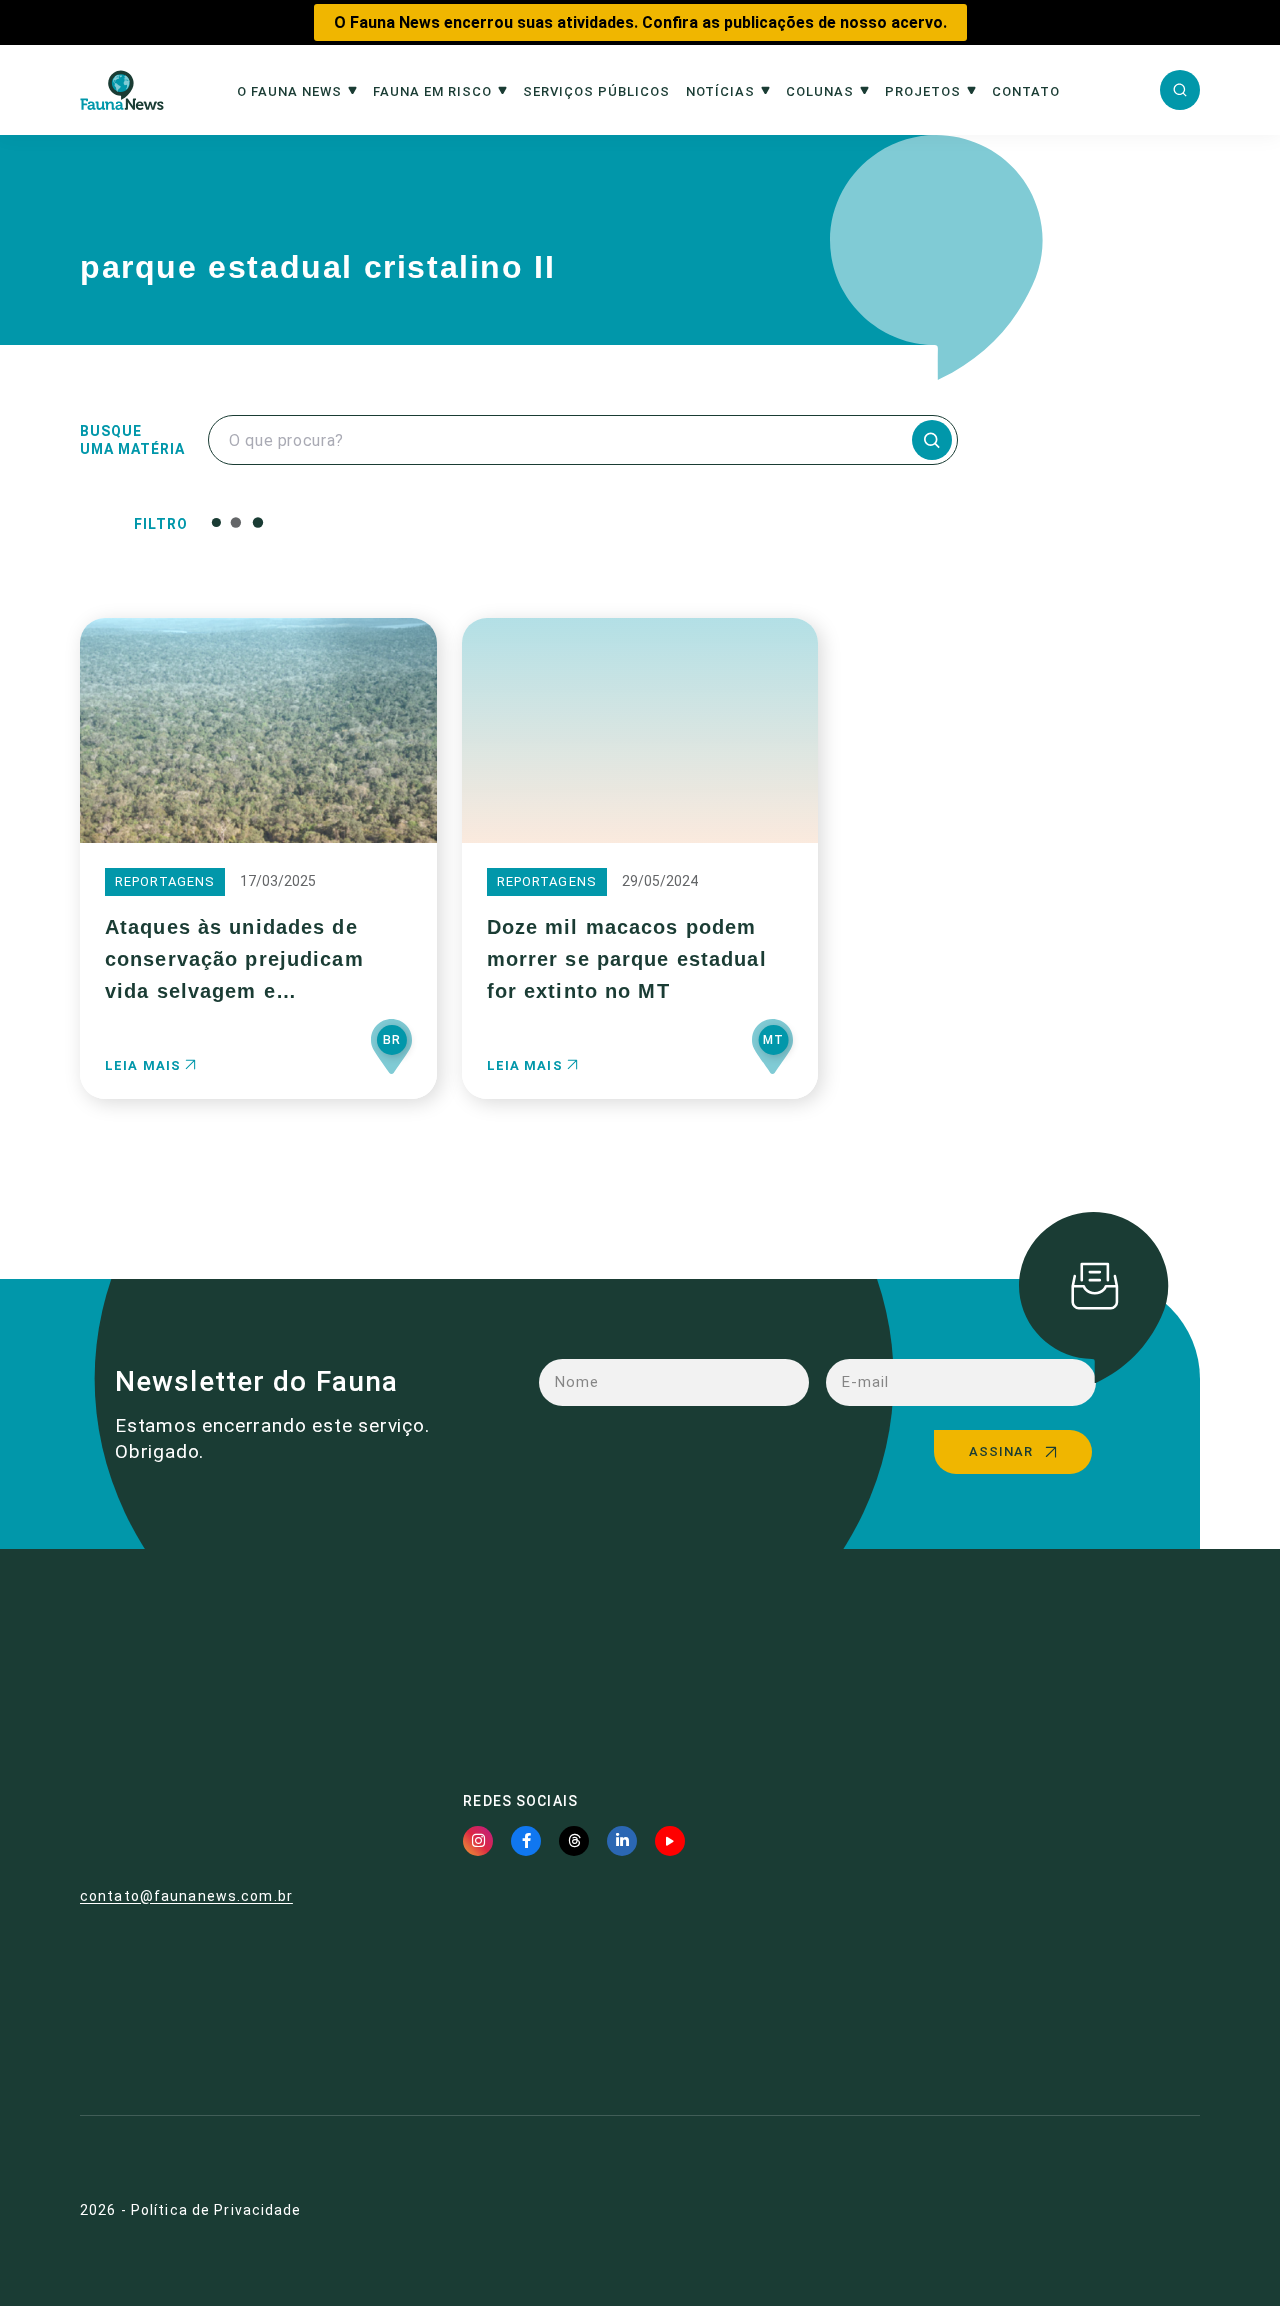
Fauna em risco (432, 92)
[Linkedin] (622, 1841)
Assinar (1001, 1451)
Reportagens (165, 881)
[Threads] (574, 1841)
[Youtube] (670, 1841)
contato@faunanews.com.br (186, 1896)
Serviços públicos (596, 92)
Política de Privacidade (216, 2210)
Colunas (820, 92)
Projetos (923, 92)
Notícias (720, 92)
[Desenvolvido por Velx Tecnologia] (1102, 2211)
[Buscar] (1180, 90)
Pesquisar (698, 522)
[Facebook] (526, 1841)
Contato (1026, 92)
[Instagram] (478, 1841)
